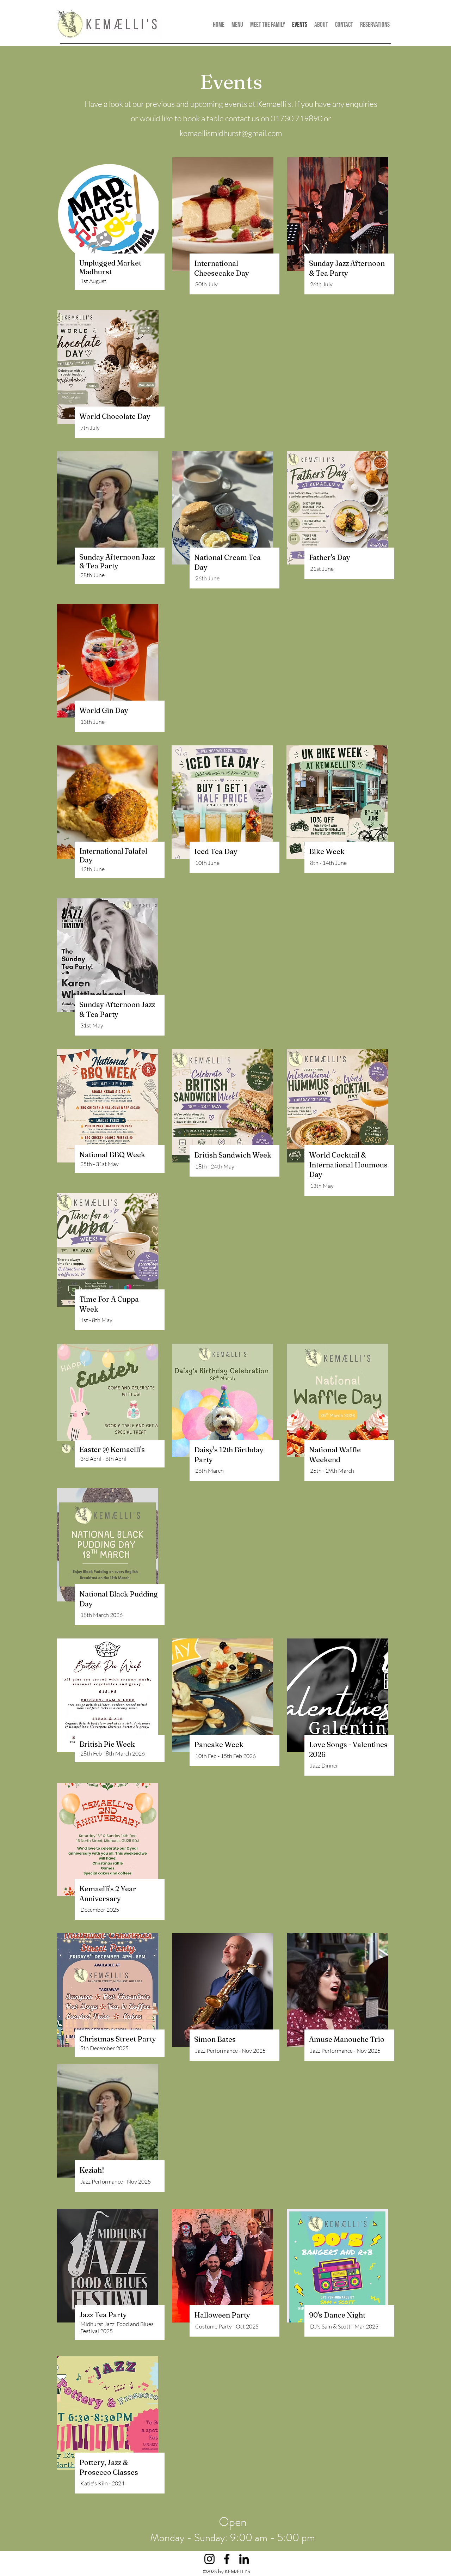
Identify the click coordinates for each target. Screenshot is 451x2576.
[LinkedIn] (244, 2559)
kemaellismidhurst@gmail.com (231, 133)
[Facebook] (227, 2559)
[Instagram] (209, 2559)
